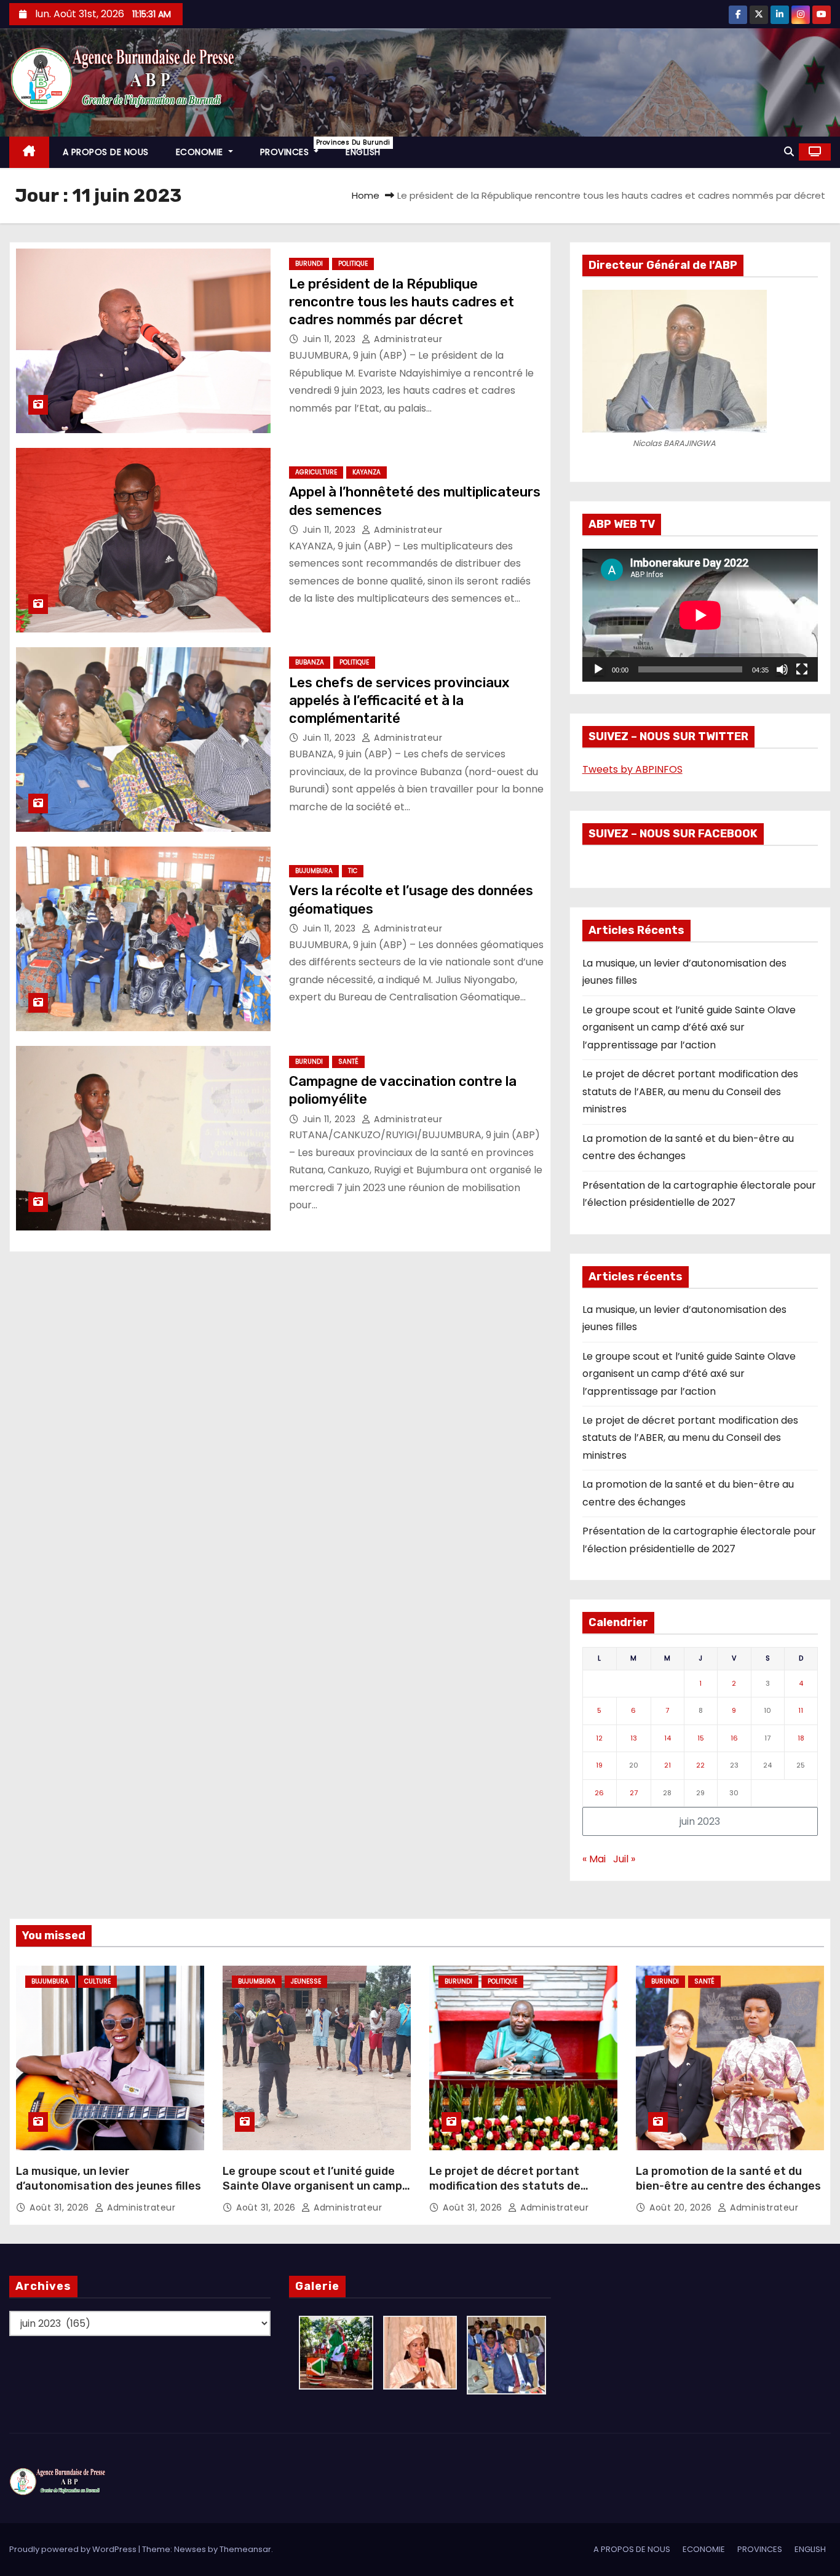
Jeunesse (306, 1981)
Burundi (309, 264)
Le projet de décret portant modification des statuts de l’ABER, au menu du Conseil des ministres (690, 1091)
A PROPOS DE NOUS (106, 152)
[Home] (29, 152)
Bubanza (310, 662)
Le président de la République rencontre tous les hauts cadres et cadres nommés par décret (402, 302)
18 (801, 1738)
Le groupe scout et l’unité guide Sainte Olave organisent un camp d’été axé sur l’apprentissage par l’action (689, 1027)
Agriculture (316, 472)
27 (634, 1793)
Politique (353, 264)
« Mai (594, 1859)
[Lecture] (598, 669)
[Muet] (782, 669)
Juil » (624, 1859)
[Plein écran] (802, 669)
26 (599, 1793)
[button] (789, 152)
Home (366, 195)
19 (599, 1765)
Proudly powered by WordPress (74, 2549)
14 (668, 1738)
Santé (348, 1062)
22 (700, 1765)
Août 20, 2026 (682, 2207)
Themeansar (245, 2549)
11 (801, 1710)
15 (701, 1738)
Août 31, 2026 (61, 2207)
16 (734, 1738)
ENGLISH (363, 152)
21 (668, 1765)
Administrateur (407, 339)
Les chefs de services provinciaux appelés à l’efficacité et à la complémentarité (399, 701)
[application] (700, 615)
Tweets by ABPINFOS (632, 769)
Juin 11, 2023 (331, 339)
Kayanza (367, 472)
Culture (97, 1981)
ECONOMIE (201, 152)
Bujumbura (314, 871)
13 (634, 1738)
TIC (353, 871)
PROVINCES (296, 148)
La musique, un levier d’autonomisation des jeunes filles (109, 2179)
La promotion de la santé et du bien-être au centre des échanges (728, 2179)
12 (599, 1738)
